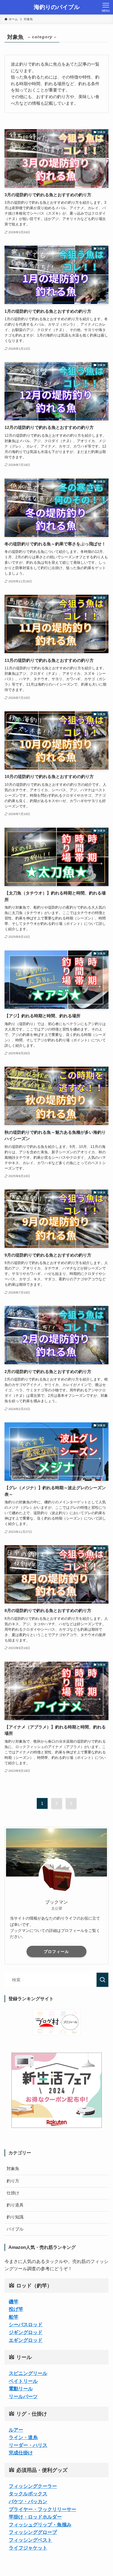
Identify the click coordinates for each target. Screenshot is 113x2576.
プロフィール (56, 1952)
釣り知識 (15, 2217)
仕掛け (13, 2193)
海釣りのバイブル (57, 7)
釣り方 (13, 2181)
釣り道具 (15, 2205)
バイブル (15, 2229)
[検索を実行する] (102, 1980)
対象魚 (13, 2169)
